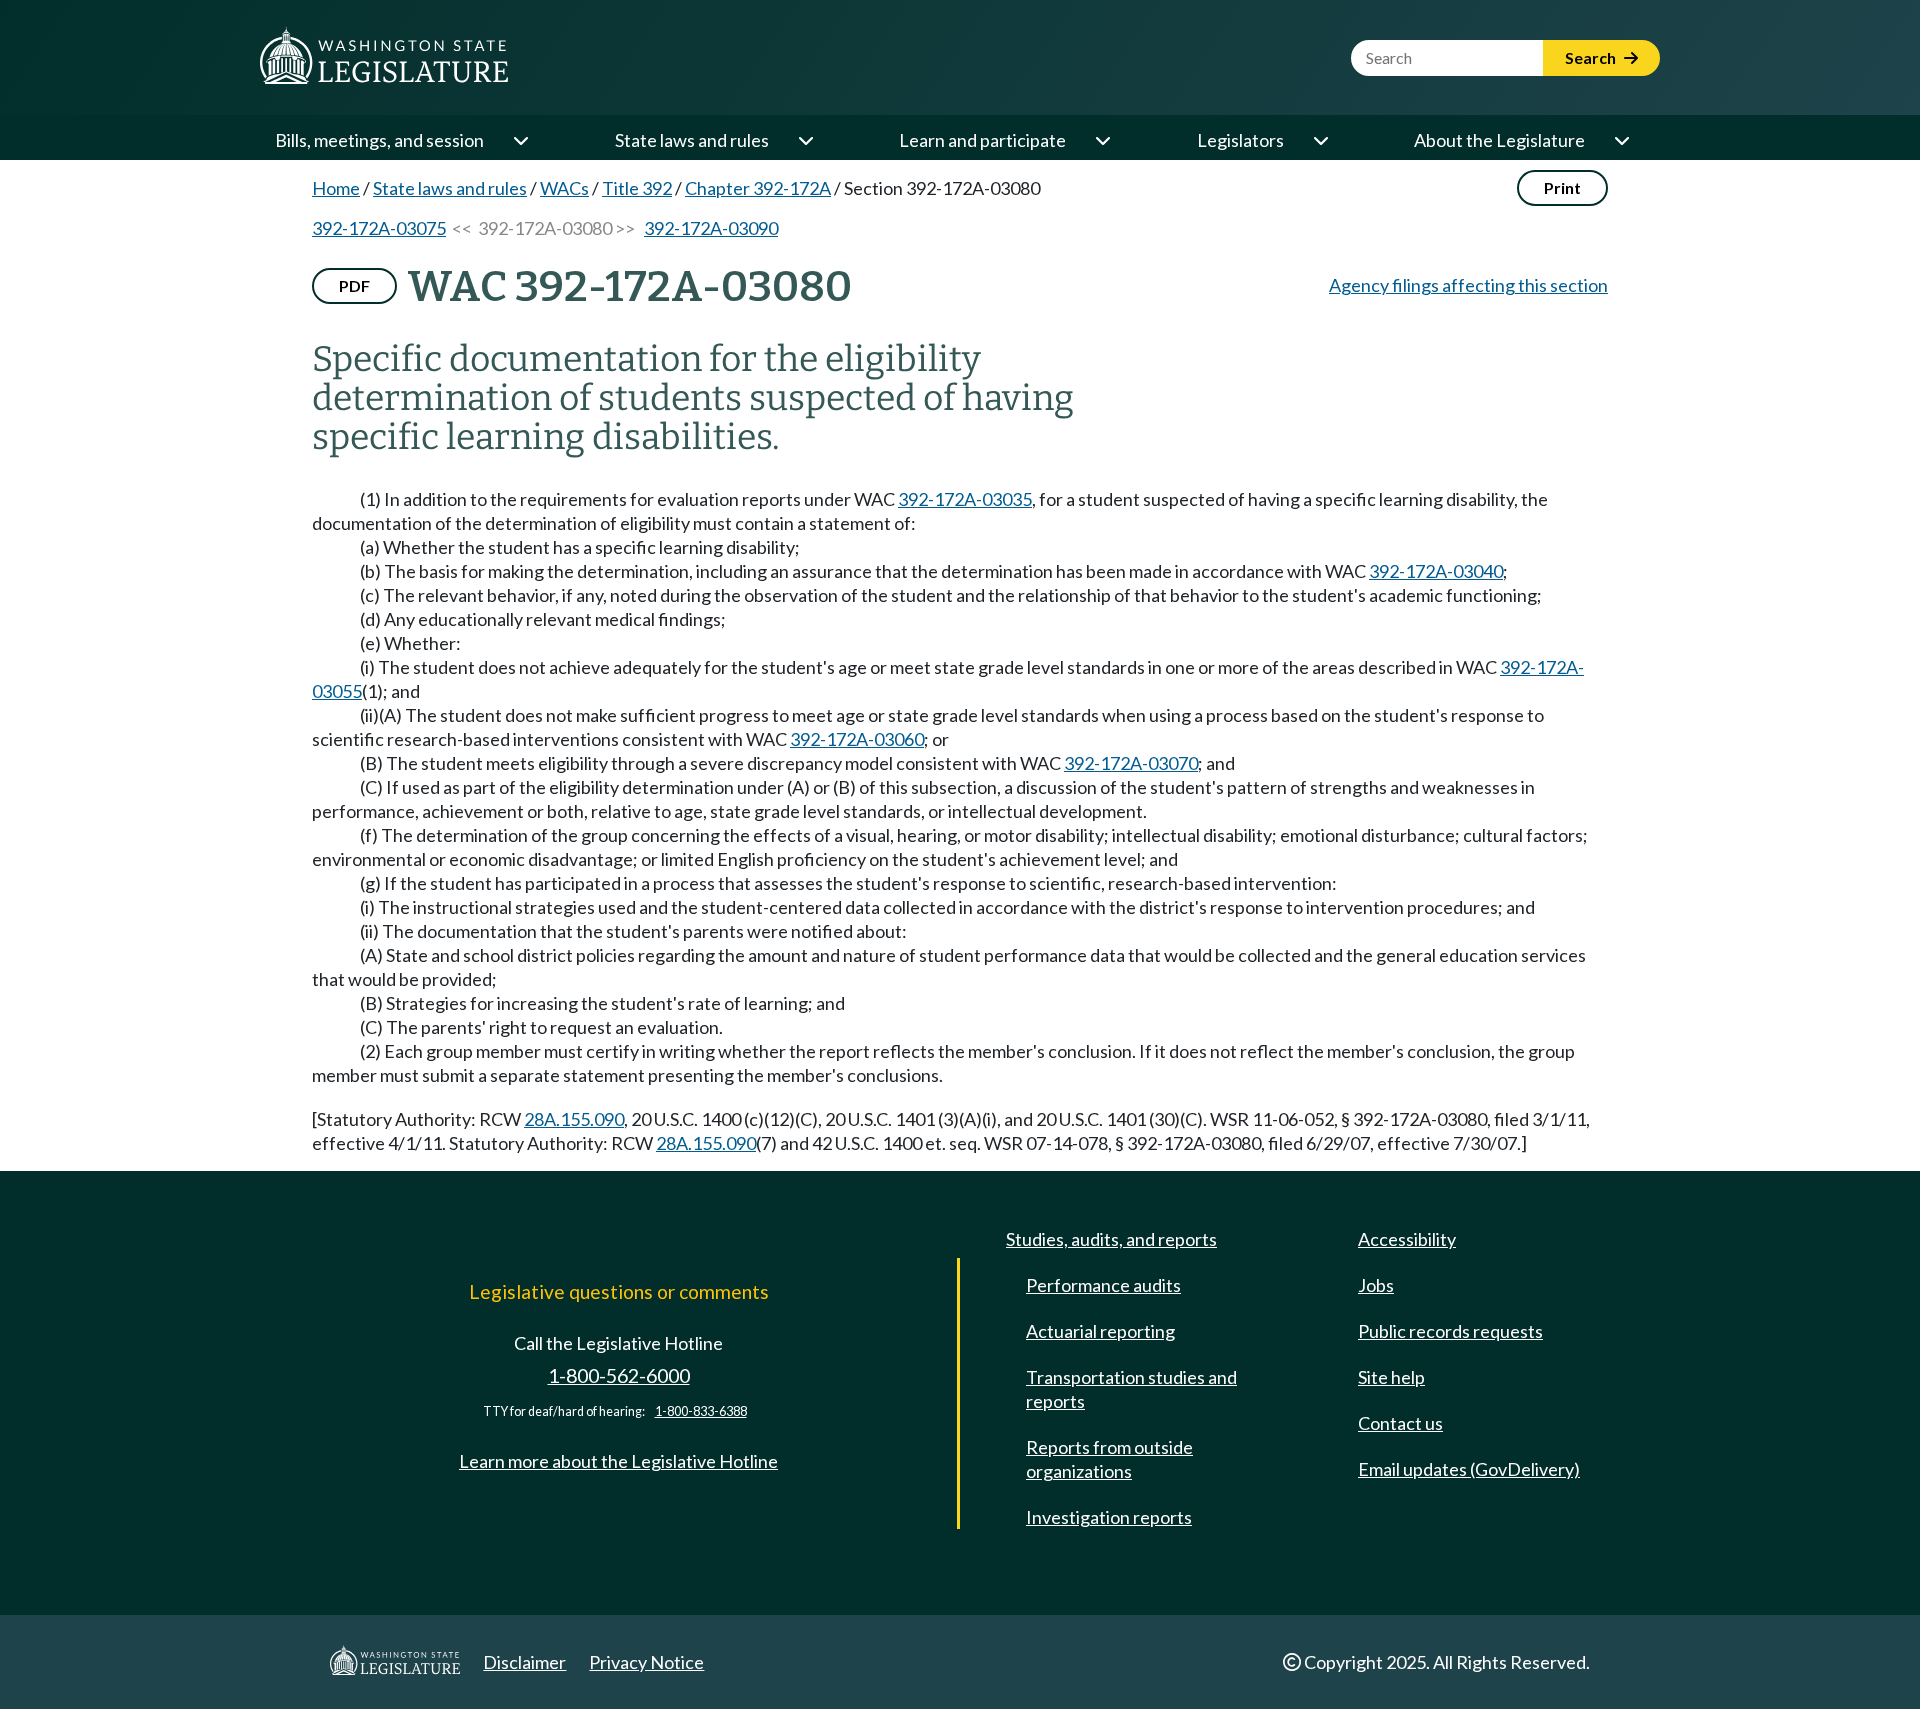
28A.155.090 (574, 1119)
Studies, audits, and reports (1111, 1239)
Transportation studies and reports (1131, 1389)
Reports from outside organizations (1109, 1459)
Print (1562, 187)
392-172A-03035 (965, 499)
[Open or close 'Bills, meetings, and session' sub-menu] (520, 140)
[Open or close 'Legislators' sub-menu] (1320, 140)
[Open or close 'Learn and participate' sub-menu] (1102, 140)
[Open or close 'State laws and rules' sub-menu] (805, 140)
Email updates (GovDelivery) (1469, 1469)
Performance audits (1103, 1285)
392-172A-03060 (857, 739)
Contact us (1400, 1423)
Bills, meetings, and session (379, 140)
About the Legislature (1499, 140)
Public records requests (1450, 1331)
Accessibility (1407, 1239)
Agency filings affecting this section (1468, 285)
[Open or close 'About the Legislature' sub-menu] (1621, 140)
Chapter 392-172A (758, 188)
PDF (354, 285)
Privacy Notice (646, 1662)
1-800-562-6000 (619, 1375)
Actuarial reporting (1100, 1331)
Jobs (1376, 1285)
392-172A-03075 (379, 228)
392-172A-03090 (711, 228)
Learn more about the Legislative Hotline (618, 1461)
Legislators (1240, 140)
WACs (564, 188)
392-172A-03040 (1436, 571)
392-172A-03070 (1131, 763)
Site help (1391, 1377)
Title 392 (637, 188)
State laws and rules (692, 140)
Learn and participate (982, 140)
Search (1592, 57)
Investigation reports (1109, 1517)
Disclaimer (524, 1662)
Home (336, 188)
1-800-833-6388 (701, 1411)
